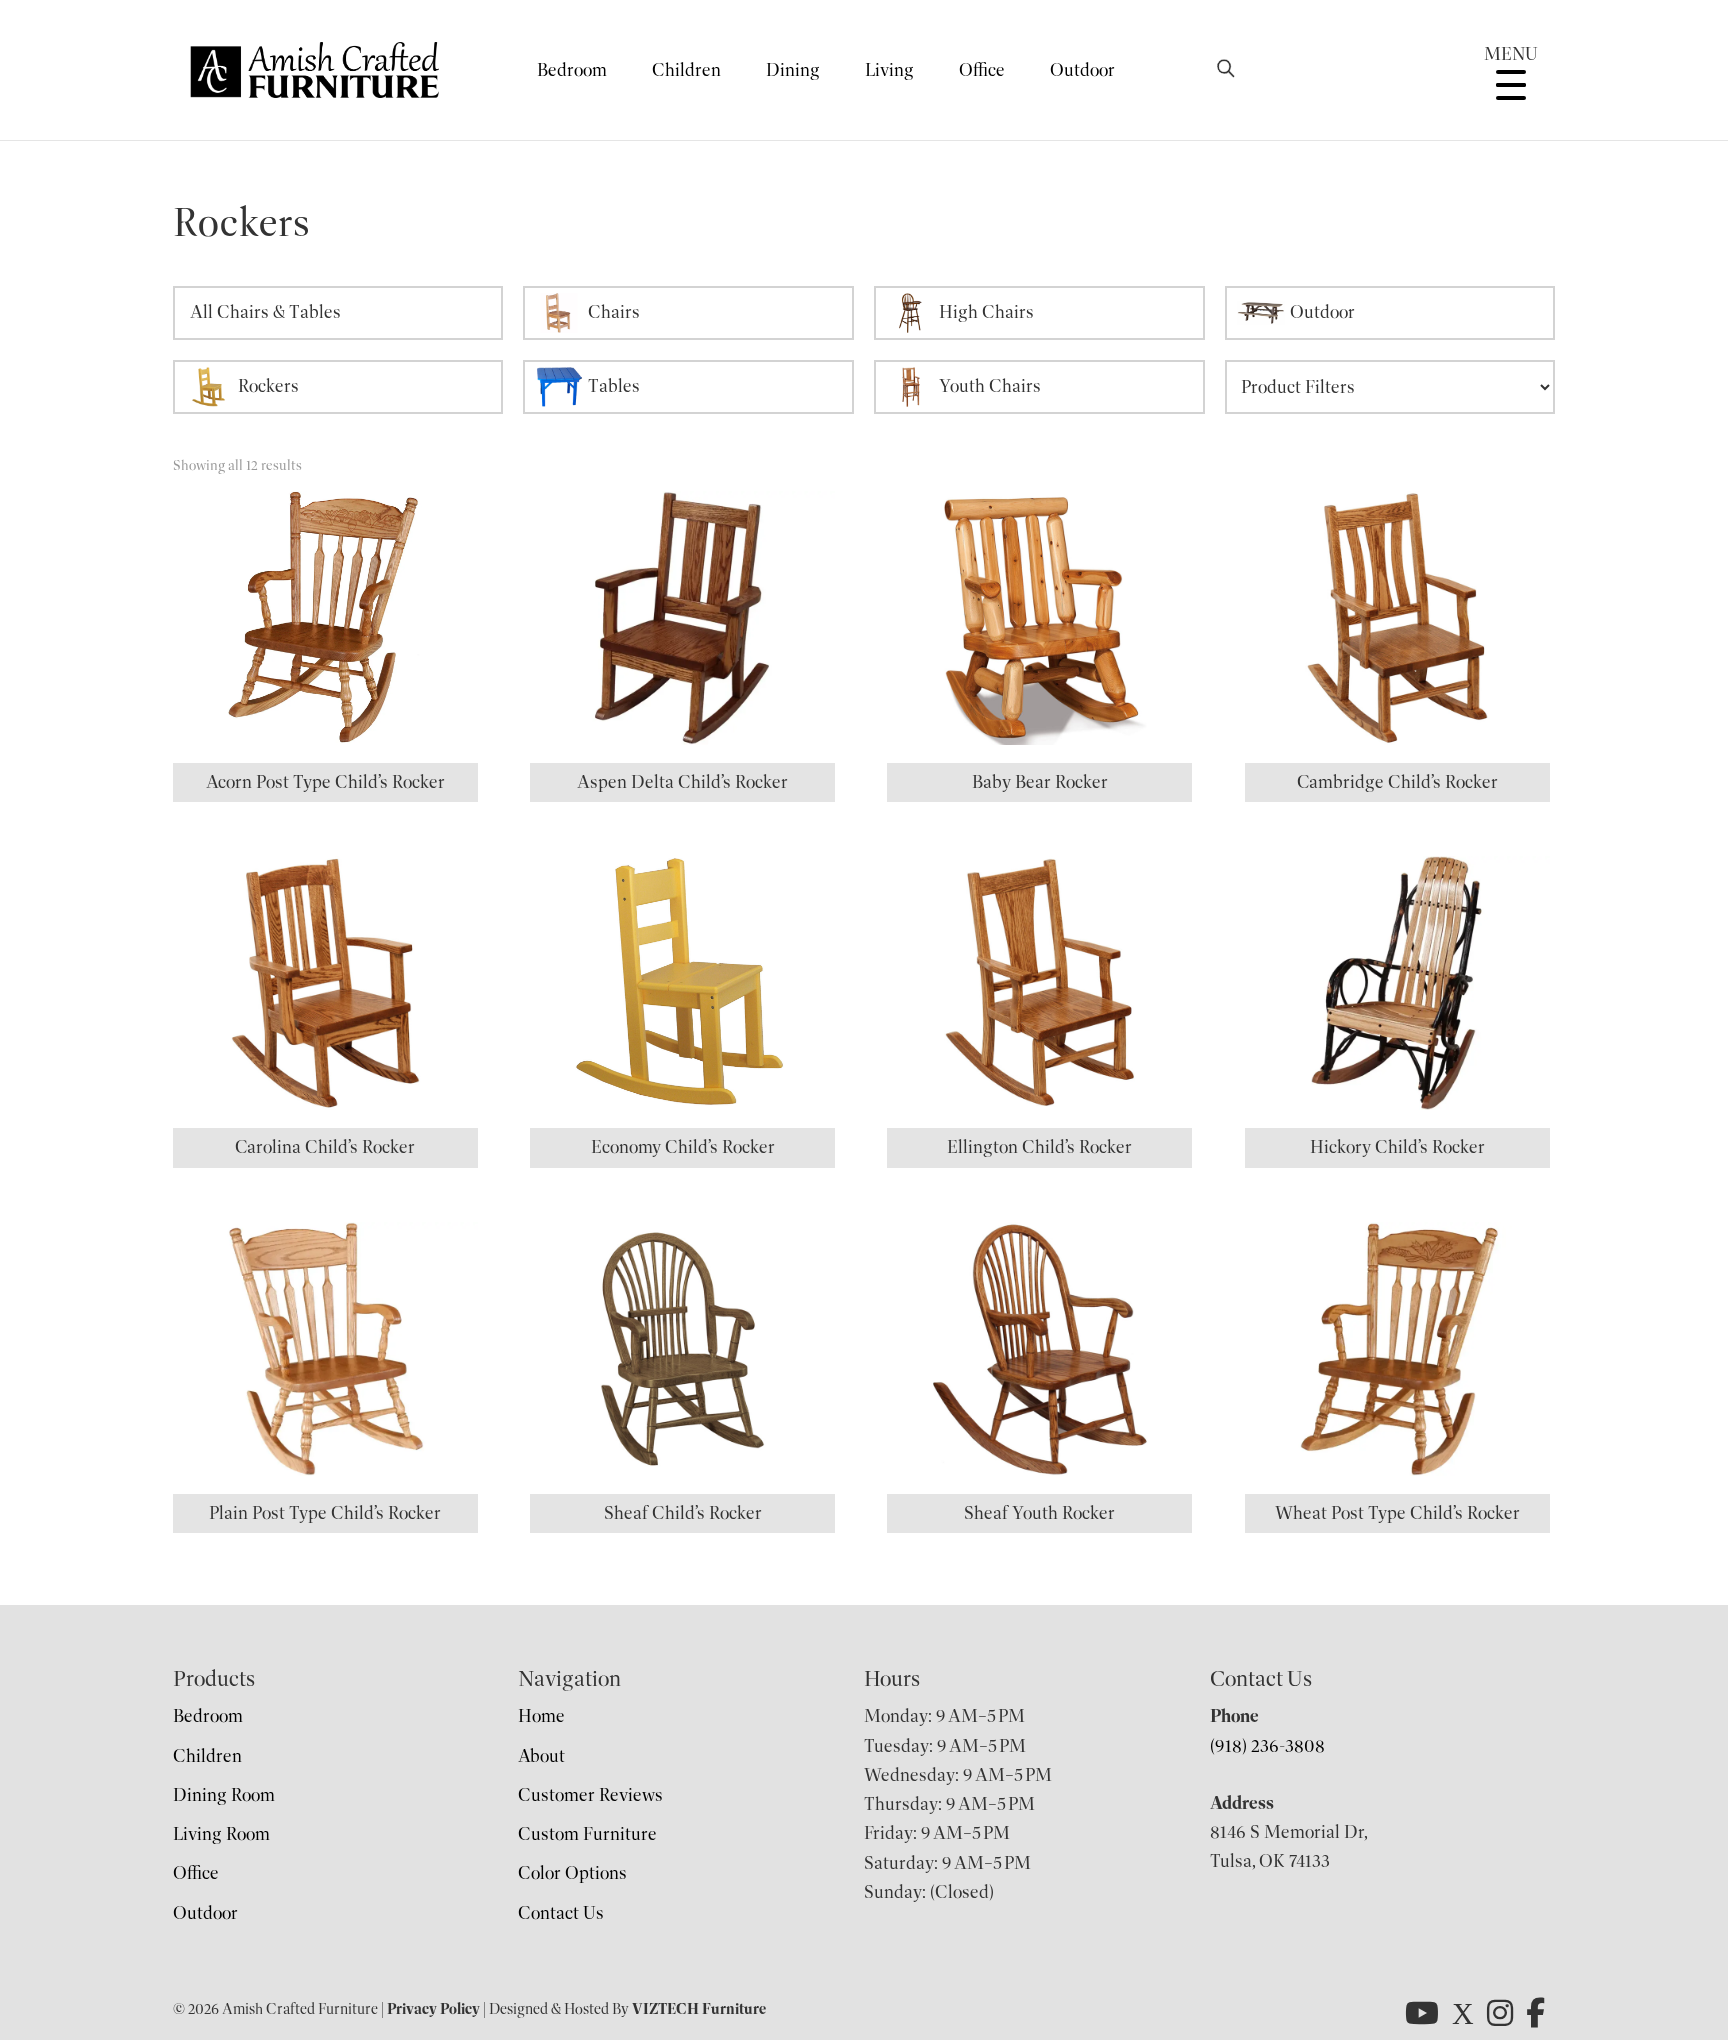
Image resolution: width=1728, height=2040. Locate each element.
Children (686, 70)
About (541, 1756)
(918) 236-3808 (1267, 1746)
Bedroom (572, 70)
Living (889, 70)
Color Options (572, 1873)
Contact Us (561, 1913)
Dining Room (224, 1795)
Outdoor (1082, 70)
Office (982, 70)
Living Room (221, 1834)
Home (541, 1716)
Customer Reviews (590, 1795)
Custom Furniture (587, 1834)
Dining (793, 70)
